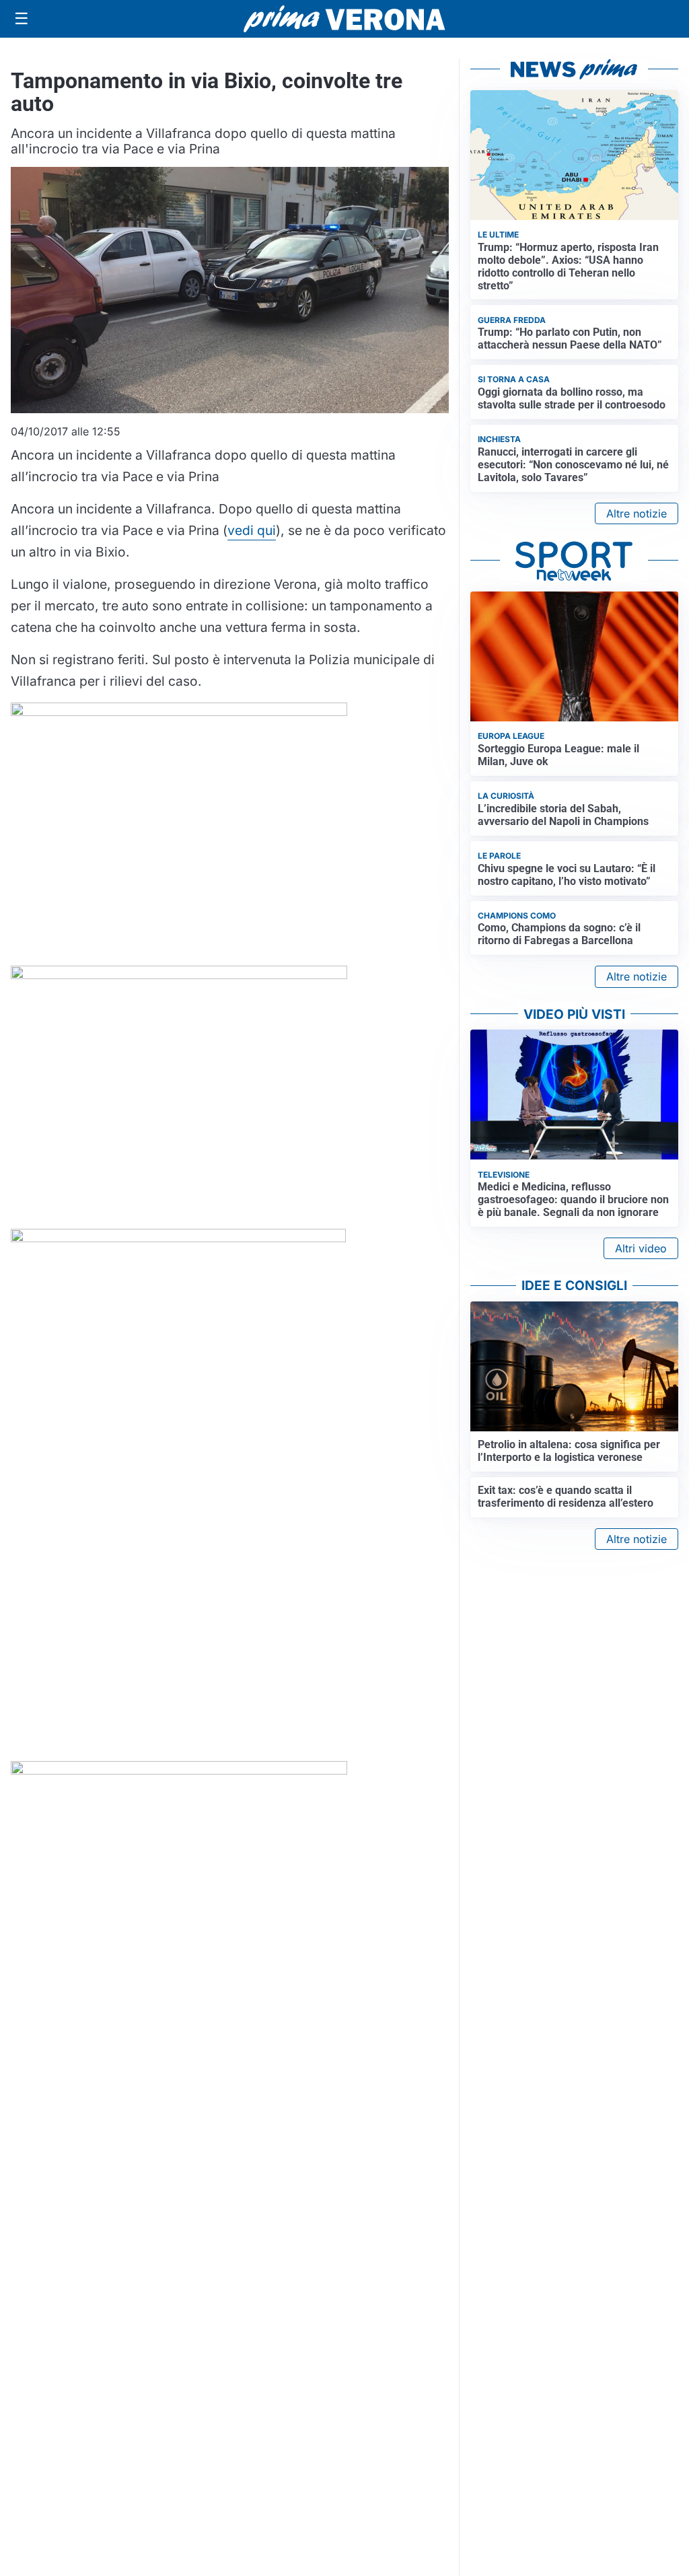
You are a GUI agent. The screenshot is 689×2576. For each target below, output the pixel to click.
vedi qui (252, 530)
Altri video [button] (641, 1248)
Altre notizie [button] (637, 513)
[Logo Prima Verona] (344, 19)
